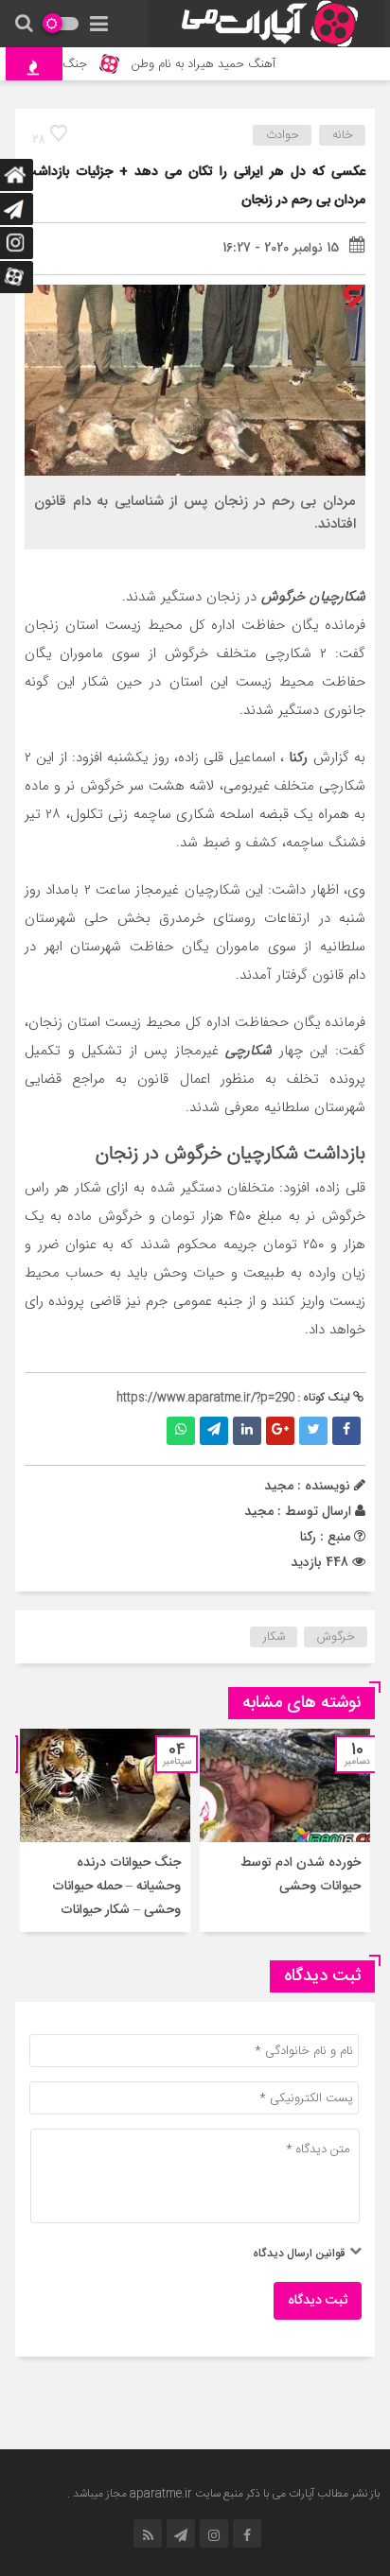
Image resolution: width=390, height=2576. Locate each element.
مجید (259, 1511)
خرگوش (336, 1637)
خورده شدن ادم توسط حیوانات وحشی (301, 1875)
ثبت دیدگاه (318, 2301)
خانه (343, 135)
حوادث (283, 135)
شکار (274, 1637)
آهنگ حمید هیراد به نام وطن (214, 64)
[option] (285, 1830)
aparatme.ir (161, 2494)
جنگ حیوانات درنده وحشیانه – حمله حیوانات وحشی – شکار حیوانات (116, 1887)
